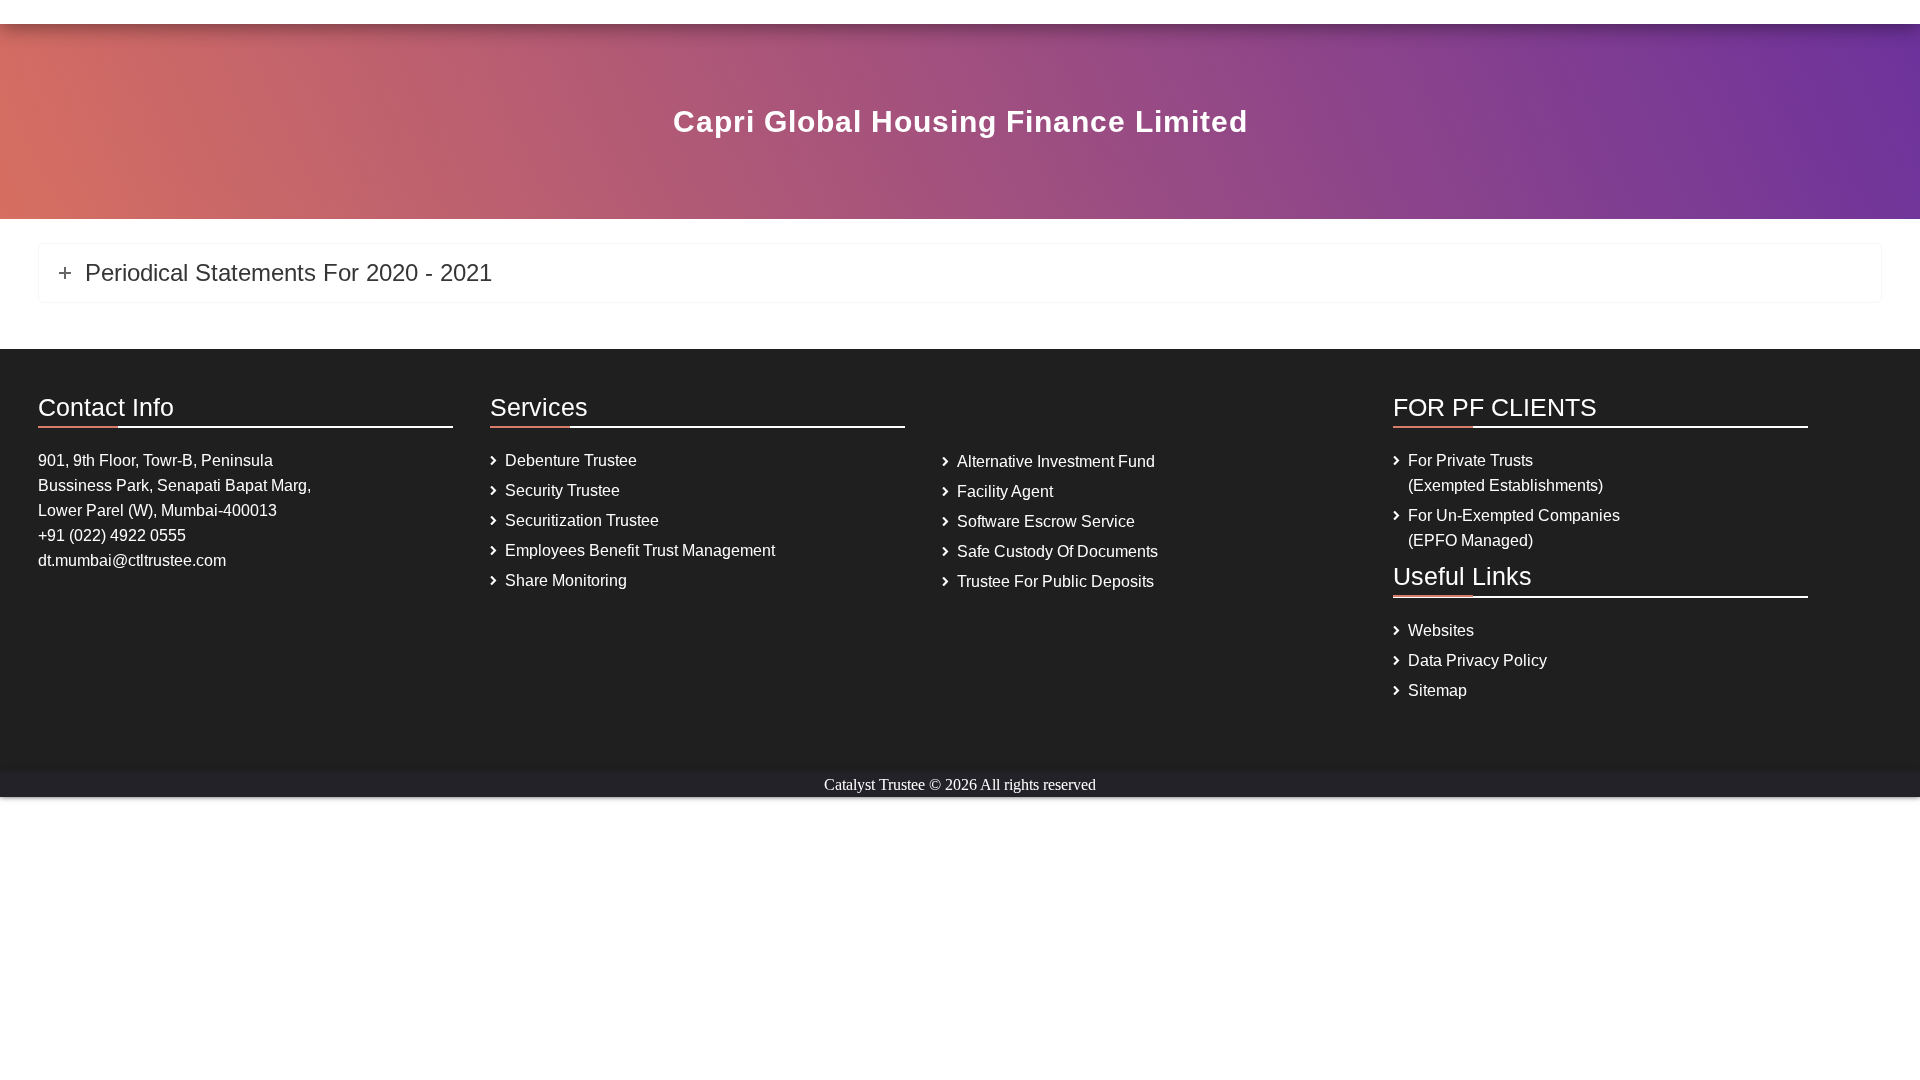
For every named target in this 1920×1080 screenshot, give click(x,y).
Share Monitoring (566, 580)
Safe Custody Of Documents (1057, 551)
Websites (1441, 630)
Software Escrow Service (1046, 521)
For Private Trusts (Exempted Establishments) (1505, 473)
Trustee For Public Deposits (1055, 581)
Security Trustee (562, 490)
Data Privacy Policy (1477, 660)
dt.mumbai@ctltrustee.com (132, 560)
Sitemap (1437, 690)
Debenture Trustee (571, 460)
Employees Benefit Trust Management (640, 550)
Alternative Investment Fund (1056, 461)
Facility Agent (1005, 491)
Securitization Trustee (582, 520)
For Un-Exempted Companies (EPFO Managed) (1514, 528)
